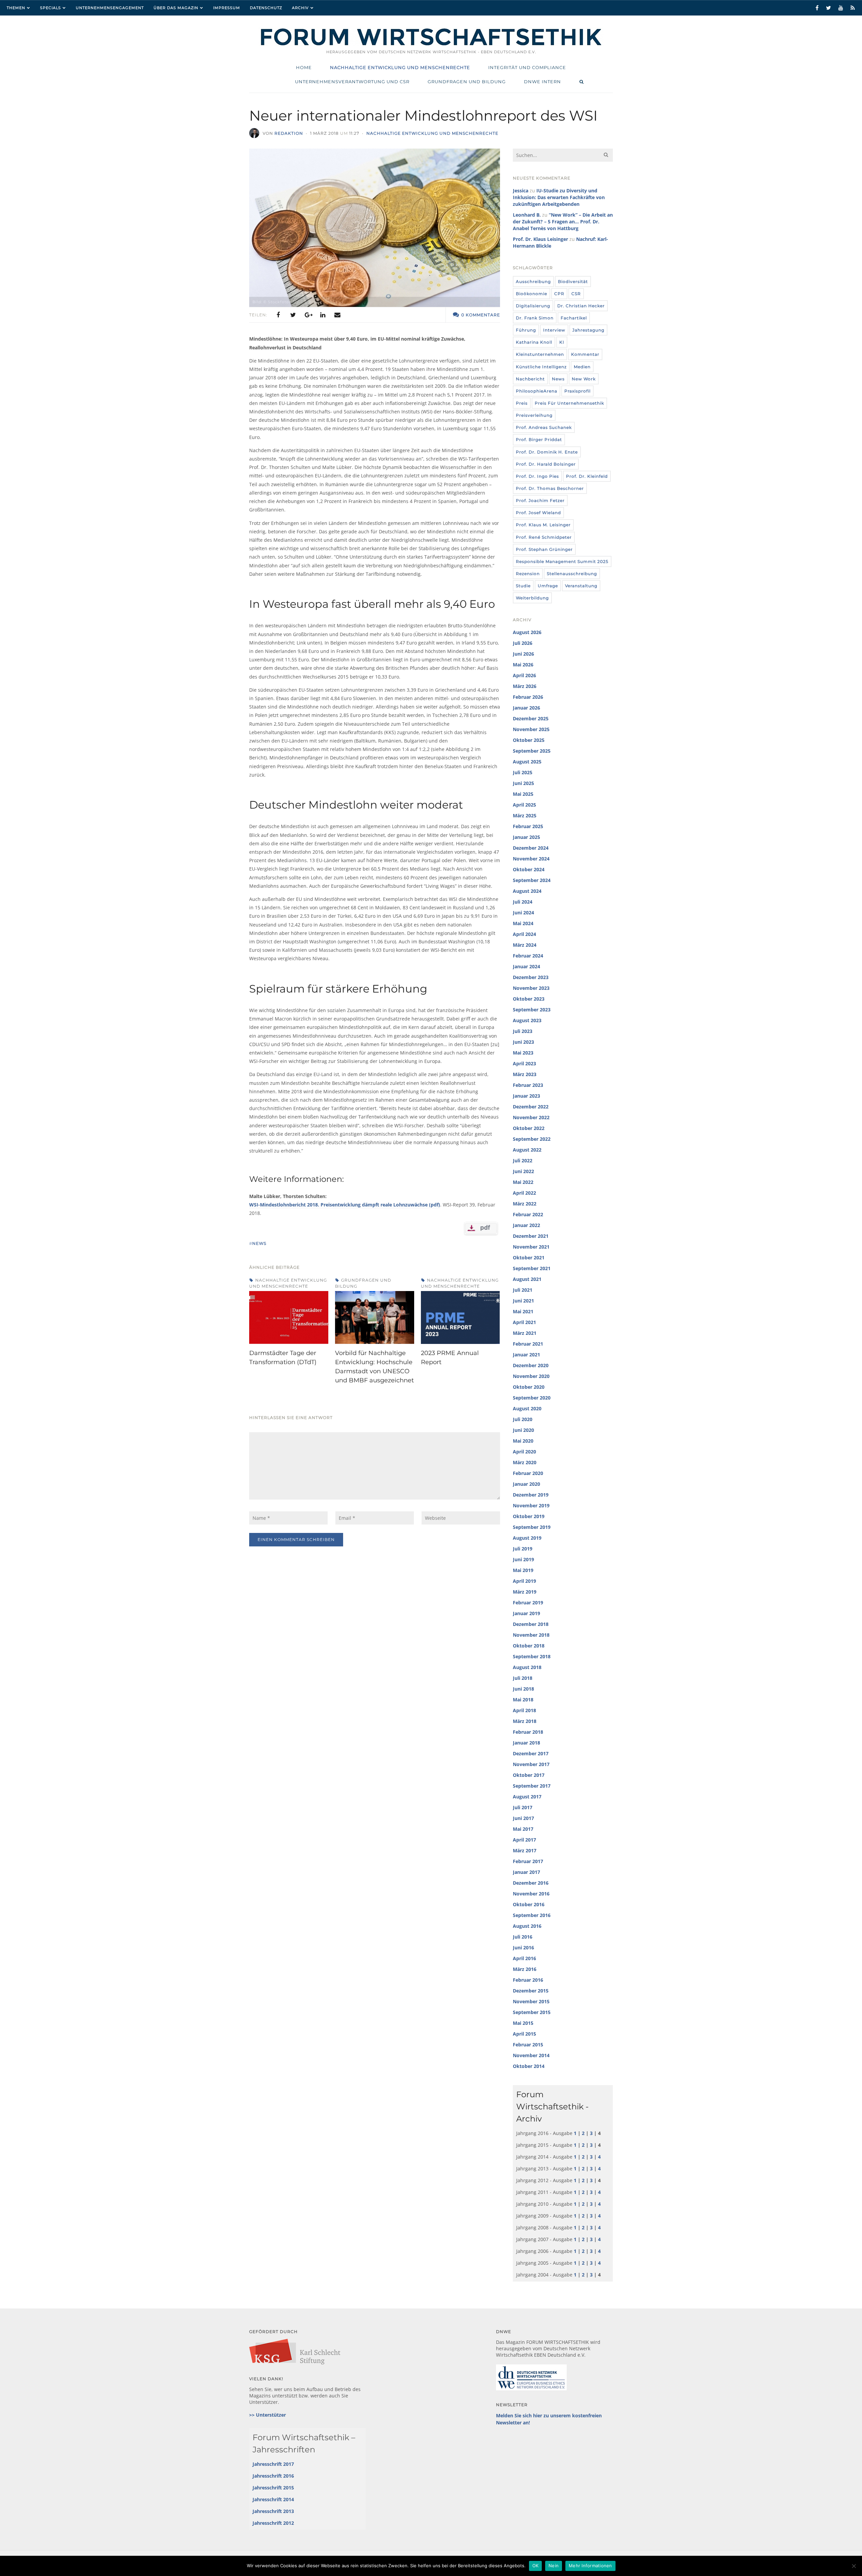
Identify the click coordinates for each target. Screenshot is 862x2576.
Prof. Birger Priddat (539, 439)
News (558, 379)
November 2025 (531, 729)
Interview (554, 330)
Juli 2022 (523, 1160)
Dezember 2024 (531, 848)
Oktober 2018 (529, 1646)
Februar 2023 (528, 1085)
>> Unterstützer (268, 2415)
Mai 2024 (523, 923)
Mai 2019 (523, 1570)
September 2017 (532, 1786)
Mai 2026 (523, 665)
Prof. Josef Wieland (538, 513)
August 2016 (527, 1926)
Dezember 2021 (531, 1236)
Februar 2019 (528, 1603)
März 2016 (525, 1969)
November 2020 (531, 1376)
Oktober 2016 (529, 1904)
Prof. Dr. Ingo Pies (537, 476)
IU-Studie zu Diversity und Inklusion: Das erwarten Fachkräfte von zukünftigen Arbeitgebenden (559, 197)
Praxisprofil (577, 391)
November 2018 (531, 1635)
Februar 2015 (528, 2045)
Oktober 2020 (529, 1387)
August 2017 (527, 1797)
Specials (51, 8)
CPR (559, 294)
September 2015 (532, 2012)
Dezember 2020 (531, 1365)
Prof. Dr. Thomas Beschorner (550, 488)
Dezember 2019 (531, 1495)
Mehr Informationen (590, 2566)
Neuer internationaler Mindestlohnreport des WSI (423, 116)
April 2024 (524, 934)
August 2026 (527, 632)
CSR (576, 294)
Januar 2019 (526, 1613)
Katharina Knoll (534, 342)
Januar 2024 (526, 966)
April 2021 (524, 1322)
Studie (523, 586)
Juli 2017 (523, 1807)
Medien (582, 367)
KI (562, 342)
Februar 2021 (528, 1344)
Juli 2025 (523, 772)
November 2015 (531, 2001)
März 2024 (525, 945)
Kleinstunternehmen (540, 354)
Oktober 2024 (529, 869)
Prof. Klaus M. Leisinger (543, 525)
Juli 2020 (523, 1419)
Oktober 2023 (529, 999)
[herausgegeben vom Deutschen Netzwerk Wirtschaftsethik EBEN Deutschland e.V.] (431, 45)
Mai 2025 (523, 794)
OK (536, 2566)
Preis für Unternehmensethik (569, 403)
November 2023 (531, 988)
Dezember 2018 (531, 1624)
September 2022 (532, 1139)
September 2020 (532, 1398)
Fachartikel (574, 318)
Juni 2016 (523, 1947)
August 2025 (527, 762)
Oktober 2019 (529, 1516)
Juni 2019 (523, 1559)
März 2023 (525, 1074)
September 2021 (532, 1268)
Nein (554, 2566)
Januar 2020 (526, 1484)
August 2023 (527, 1020)
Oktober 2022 (529, 1128)
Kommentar (585, 354)
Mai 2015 (523, 2023)
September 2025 (532, 751)
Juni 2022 (523, 1171)
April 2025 (524, 805)
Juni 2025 (523, 783)
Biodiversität (573, 281)
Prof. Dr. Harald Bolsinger (546, 464)
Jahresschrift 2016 (273, 2476)
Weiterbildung (532, 598)
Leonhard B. (527, 215)
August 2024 (527, 891)
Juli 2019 (523, 1549)
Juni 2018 (523, 1689)
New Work (584, 379)
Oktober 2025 (529, 740)
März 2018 (525, 1721)
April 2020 (524, 1452)
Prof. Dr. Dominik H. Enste (547, 452)
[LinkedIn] (323, 315)
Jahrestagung (588, 330)
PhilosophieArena (537, 391)
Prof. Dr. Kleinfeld (587, 476)
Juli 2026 (523, 643)
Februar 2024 (528, 956)
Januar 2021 (526, 1355)
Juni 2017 (523, 1818)
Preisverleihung (534, 415)
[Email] (337, 315)
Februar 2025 (528, 826)
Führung (526, 330)
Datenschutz (266, 8)
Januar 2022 (526, 1225)
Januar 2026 (526, 708)
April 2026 (524, 675)
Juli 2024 (523, 902)
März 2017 (525, 1850)
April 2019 (524, 1581)
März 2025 (525, 815)
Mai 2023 (523, 1053)
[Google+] (308, 315)
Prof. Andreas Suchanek (544, 427)
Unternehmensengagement (110, 8)
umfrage (548, 586)
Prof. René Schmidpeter (544, 537)
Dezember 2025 (531, 718)
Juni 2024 (523, 913)
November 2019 (531, 1505)
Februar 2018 (528, 1732)
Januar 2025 (526, 837)
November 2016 (531, 1894)
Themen (16, 8)
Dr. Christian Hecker (581, 306)
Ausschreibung (533, 281)
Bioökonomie (532, 294)
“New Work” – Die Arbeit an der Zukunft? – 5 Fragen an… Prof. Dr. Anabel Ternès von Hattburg (563, 222)
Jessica (521, 191)
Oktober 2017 (529, 1775)
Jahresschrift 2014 (273, 2499)
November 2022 (531, 1117)
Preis (522, 403)
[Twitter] (293, 315)
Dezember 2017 (531, 1753)
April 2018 (524, 1710)
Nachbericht (530, 379)
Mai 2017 (523, 1829)
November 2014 (531, 2055)
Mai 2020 (523, 1441)
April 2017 (524, 1840)
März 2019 (525, 1592)
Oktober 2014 (529, 2066)
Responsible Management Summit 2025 (562, 561)
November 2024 (531, 859)
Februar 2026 (528, 697)
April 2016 (524, 1958)
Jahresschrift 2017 (273, 2464)
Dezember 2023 (531, 977)
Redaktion (289, 133)
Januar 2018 (526, 1743)
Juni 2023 (523, 1042)
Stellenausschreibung (572, 574)
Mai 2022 (523, 1182)
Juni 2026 (523, 654)
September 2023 (532, 1010)
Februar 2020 (528, 1473)
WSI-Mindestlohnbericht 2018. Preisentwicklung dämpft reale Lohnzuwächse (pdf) (345, 1205)
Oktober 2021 (529, 1258)
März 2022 (525, 1204)
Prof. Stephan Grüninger (544, 549)
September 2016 (532, 1915)
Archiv (300, 8)
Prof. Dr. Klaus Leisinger (540, 239)
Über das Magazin (176, 8)
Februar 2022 (528, 1214)
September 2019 (532, 1527)
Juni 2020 (523, 1430)
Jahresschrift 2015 (273, 2488)
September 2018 (532, 1656)
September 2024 (532, 880)
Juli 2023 (523, 1031)
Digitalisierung (533, 306)
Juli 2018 (523, 1678)
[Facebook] (278, 315)
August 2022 (527, 1150)
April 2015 (524, 2034)
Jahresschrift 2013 (273, 2511)
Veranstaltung (581, 586)
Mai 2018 (523, 1700)
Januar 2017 (526, 1872)
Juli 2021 (523, 1290)
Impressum (227, 8)
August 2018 (527, 1667)
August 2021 (527, 1279)
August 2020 (527, 1408)
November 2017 (531, 1764)
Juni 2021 (523, 1301)
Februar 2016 (528, 1980)
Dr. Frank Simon (535, 318)
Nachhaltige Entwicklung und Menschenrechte (432, 133)
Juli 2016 (523, 1937)
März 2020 (525, 1462)
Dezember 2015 (531, 1991)
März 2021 (525, 1333)
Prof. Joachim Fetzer (540, 500)
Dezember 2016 (531, 1883)
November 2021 (531, 1247)
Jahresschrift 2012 (273, 2523)
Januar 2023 (526, 1096)
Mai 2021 (523, 1311)
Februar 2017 (528, 1861)
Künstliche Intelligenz (541, 367)
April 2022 (524, 1193)
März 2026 (525, 686)
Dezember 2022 (531, 1107)
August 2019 (527, 1538)
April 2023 (524, 1063)
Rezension (528, 574)
